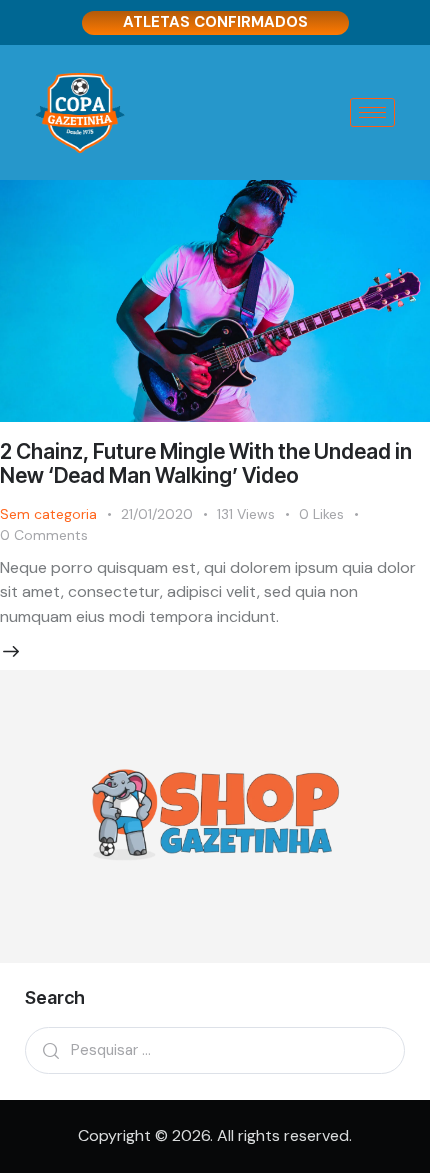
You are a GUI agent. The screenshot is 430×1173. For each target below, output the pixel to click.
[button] (333, 514)
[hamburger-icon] (372, 112)
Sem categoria (48, 514)
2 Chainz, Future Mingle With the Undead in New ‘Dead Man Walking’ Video (206, 463)
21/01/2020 (157, 514)
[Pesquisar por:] (215, 1049)
